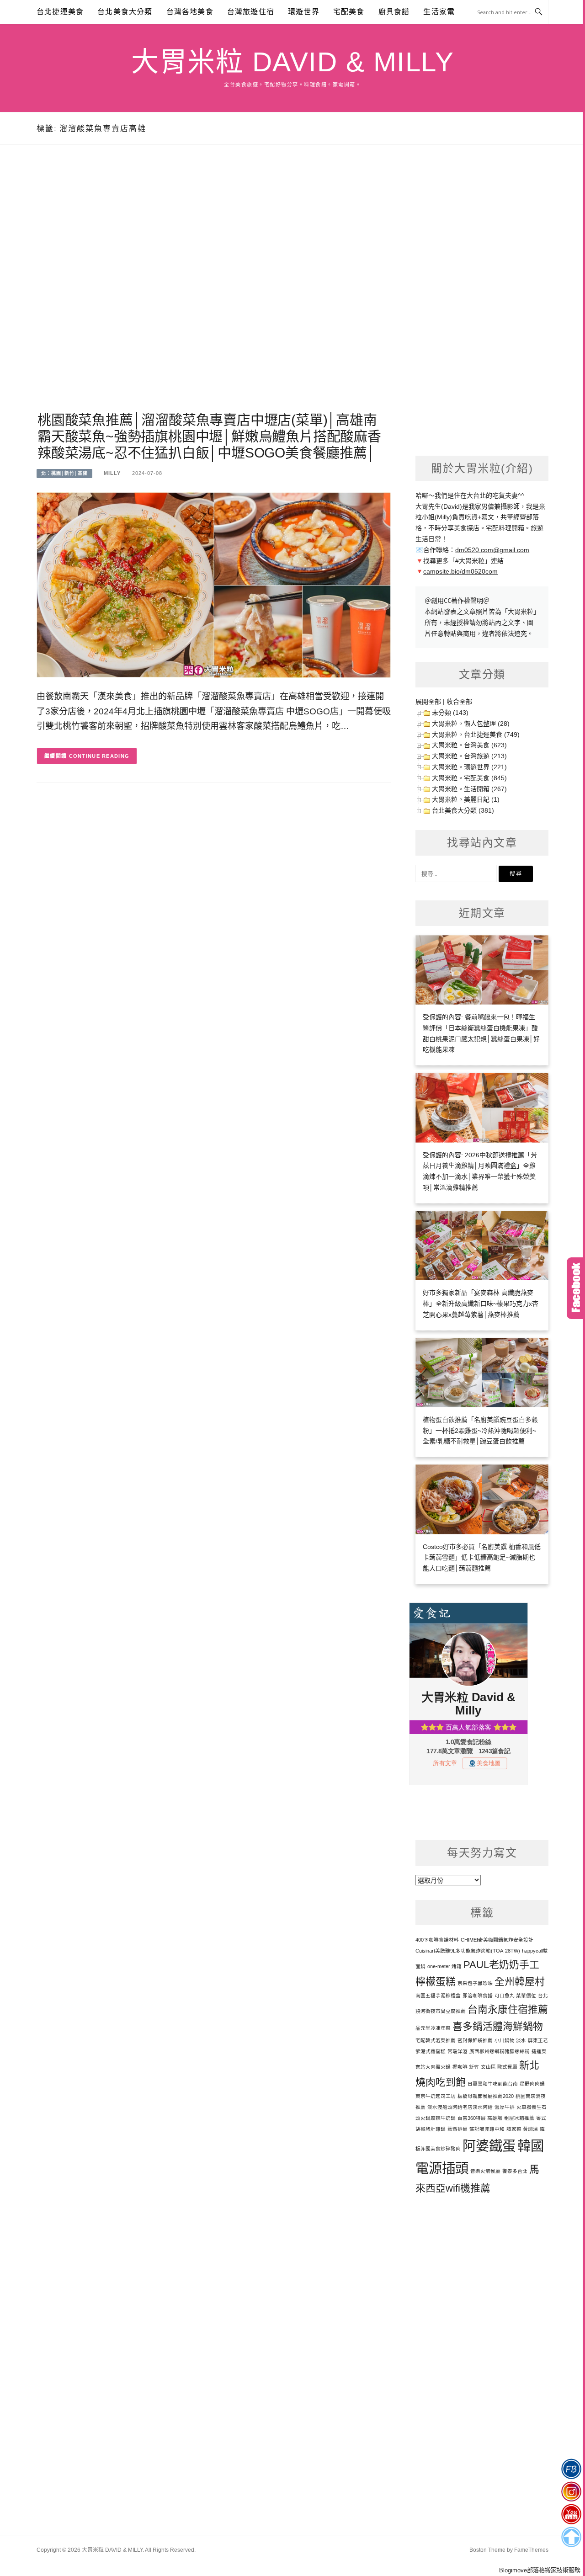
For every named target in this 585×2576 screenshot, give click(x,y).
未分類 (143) (450, 713)
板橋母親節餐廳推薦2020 (486, 2096)
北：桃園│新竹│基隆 (64, 473)
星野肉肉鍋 (532, 2084)
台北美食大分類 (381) (463, 810)
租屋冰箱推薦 (519, 2118)
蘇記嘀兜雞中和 (487, 2129)
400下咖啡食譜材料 (437, 1940)
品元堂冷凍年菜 (433, 2028)
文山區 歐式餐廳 (499, 2067)
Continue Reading (99, 756)
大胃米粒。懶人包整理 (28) (471, 724)
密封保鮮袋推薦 (475, 2040)
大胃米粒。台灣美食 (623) (469, 745)
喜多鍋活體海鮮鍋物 (498, 2026)
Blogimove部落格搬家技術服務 (540, 2570)
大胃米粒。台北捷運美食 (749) (476, 734)
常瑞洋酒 (457, 2051)
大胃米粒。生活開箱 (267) (469, 789)
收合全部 (459, 702)
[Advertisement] (214, 289)
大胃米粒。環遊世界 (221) (469, 767)
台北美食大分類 (125, 12)
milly (112, 473)
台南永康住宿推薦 (508, 2009)
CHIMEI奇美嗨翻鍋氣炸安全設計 (497, 1940)
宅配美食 (349, 12)
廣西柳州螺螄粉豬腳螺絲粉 (500, 2051)
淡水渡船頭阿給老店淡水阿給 (460, 2107)
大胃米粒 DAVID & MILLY (292, 62)
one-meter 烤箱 (444, 1966)
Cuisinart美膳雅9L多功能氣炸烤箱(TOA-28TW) (468, 1951)
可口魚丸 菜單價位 (515, 1996)
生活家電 (439, 12)
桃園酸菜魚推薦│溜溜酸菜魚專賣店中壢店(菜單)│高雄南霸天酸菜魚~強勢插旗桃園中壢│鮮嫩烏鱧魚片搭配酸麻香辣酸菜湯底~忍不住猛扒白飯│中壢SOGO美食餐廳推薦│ (209, 436)
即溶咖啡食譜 (478, 1996)
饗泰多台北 (515, 2171)
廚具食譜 (394, 12)
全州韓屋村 (520, 1982)
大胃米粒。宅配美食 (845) (469, 778)
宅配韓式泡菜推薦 (436, 2040)
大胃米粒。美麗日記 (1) (466, 799)
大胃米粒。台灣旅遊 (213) (469, 756)
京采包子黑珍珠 (475, 1983)
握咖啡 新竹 (466, 2067)
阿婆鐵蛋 (489, 2146)
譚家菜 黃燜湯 (522, 2129)
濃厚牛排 (505, 2107)
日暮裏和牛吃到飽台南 (493, 2084)
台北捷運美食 (60, 12)
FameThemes (531, 2550)
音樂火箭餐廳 (485, 2171)
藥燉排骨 (457, 2129)
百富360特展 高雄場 (480, 2118)
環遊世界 (304, 12)
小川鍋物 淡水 (510, 2040)
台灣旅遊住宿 (251, 12)
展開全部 (428, 702)
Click (576, 1288)
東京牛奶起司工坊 (436, 2096)
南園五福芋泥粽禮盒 (438, 1996)
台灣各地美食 (190, 12)
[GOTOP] (571, 2537)
